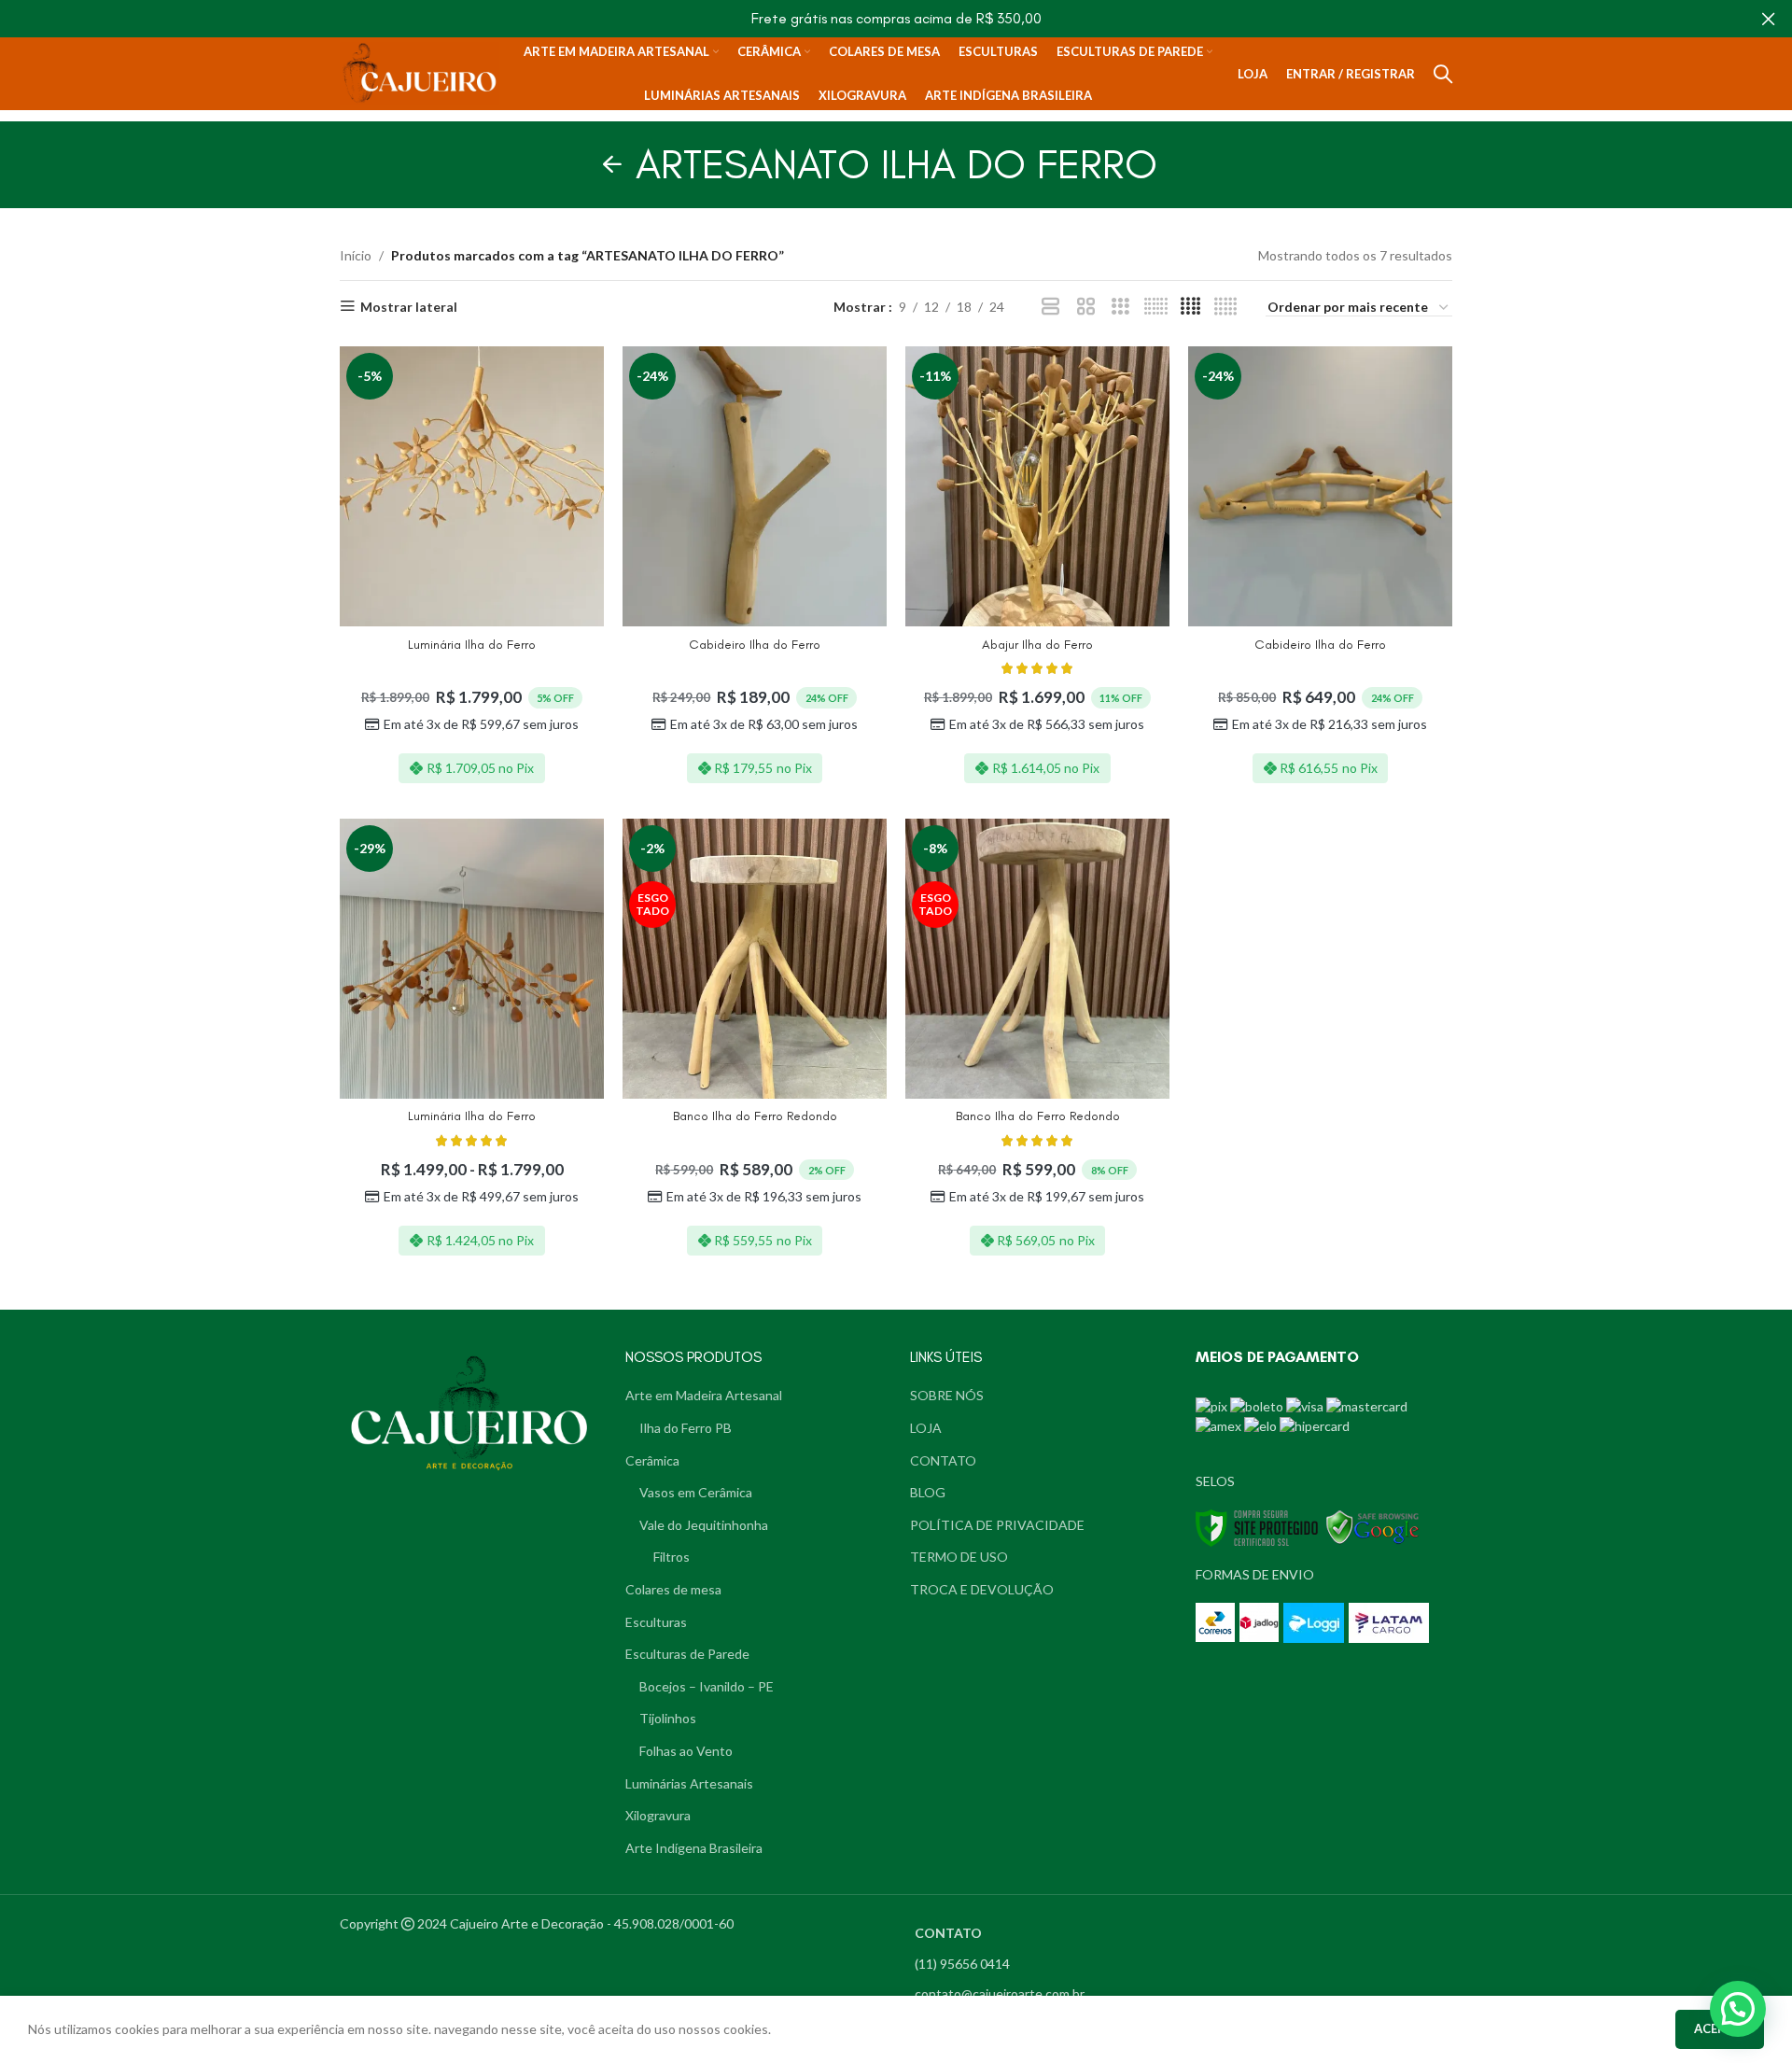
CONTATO (943, 1460)
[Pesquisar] (1443, 74)
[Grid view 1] (1050, 307)
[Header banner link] (868, 19)
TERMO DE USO (959, 1557)
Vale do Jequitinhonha (704, 1525)
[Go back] (612, 164)
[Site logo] (420, 72)
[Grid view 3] (1120, 307)
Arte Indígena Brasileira (694, 1848)
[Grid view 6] (1156, 307)
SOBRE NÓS (947, 1395)
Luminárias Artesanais (689, 1783)
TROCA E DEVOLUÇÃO (982, 1589)
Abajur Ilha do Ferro (1037, 645)
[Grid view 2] (1086, 307)
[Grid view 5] (1226, 307)
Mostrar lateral (409, 306)
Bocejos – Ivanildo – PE (707, 1686)
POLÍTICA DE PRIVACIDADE (997, 1525)
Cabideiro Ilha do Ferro (755, 645)
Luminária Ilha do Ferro (472, 645)
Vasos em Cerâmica (696, 1492)
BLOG (928, 1492)
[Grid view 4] (1190, 307)
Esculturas (656, 1622)
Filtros (672, 1557)
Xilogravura (658, 1815)
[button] (1738, 2009)
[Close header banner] (1769, 19)
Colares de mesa (673, 1589)
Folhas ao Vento (686, 1751)
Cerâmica (652, 1460)
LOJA (926, 1428)
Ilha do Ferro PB (686, 1428)
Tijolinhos (668, 1718)
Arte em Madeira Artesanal (704, 1395)
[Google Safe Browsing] (1373, 1527)
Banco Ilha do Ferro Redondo (755, 1116)
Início (356, 255)
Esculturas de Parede (687, 1654)
